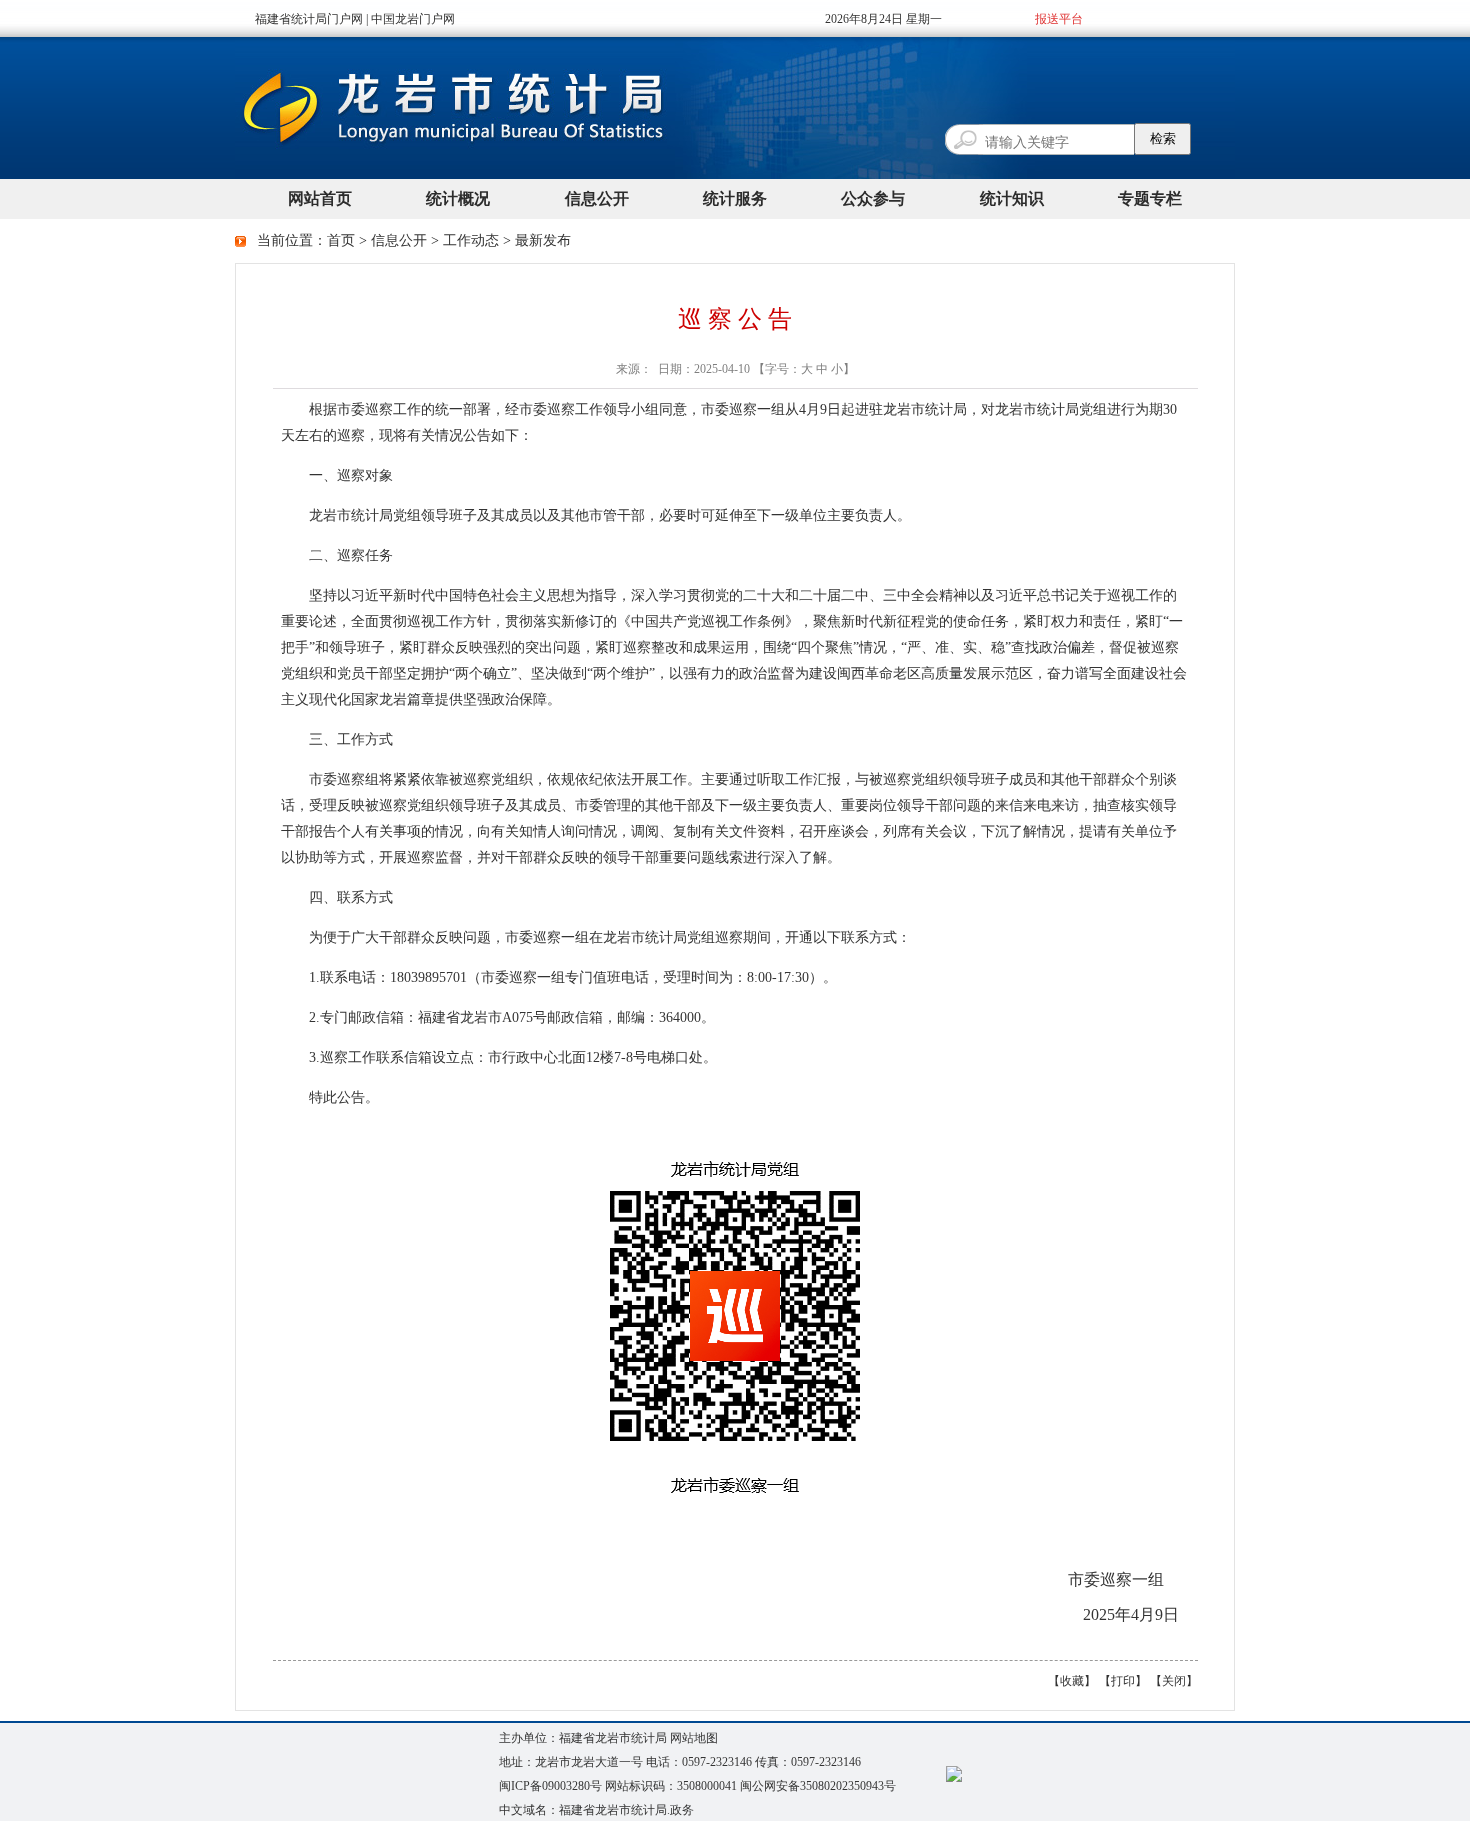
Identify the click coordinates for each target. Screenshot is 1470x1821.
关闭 (1174, 1681)
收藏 (1072, 1681)
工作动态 (471, 240)
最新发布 (543, 240)
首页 (341, 240)
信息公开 (399, 240)
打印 (1123, 1681)
